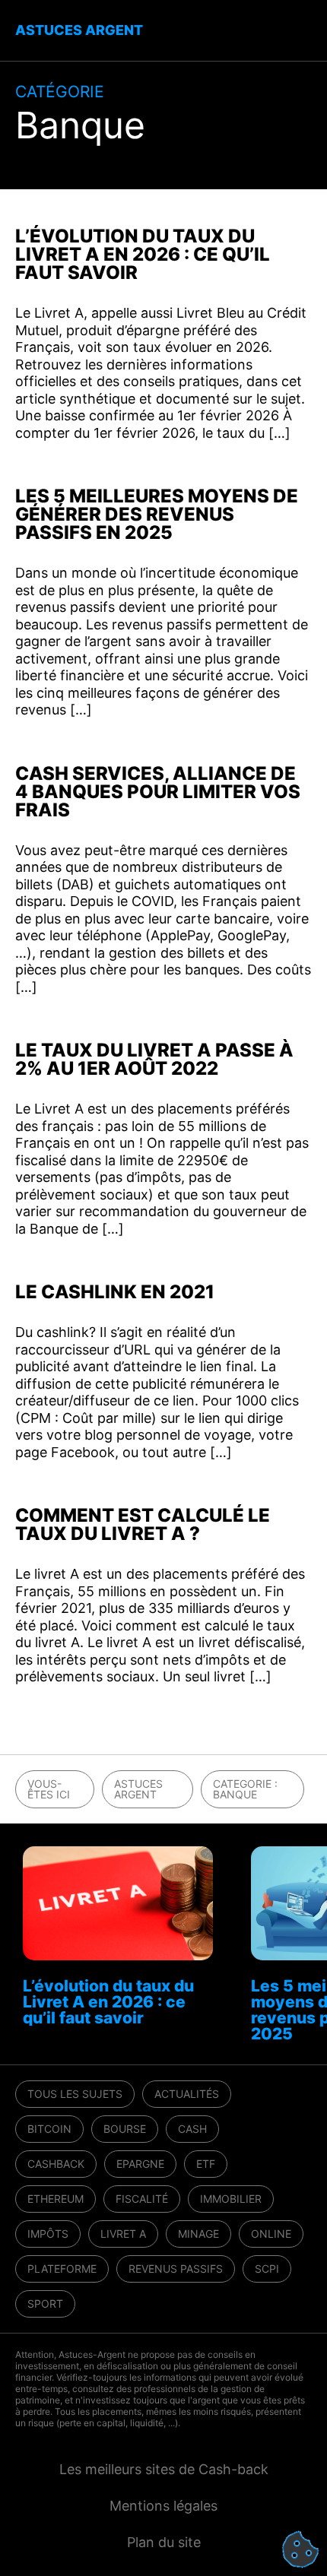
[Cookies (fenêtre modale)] (300, 2550)
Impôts (48, 2234)
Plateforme (62, 2269)
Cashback (56, 2164)
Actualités (187, 2094)
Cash (192, 2129)
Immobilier (231, 2199)
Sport (45, 2304)
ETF (206, 2164)
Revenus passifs (176, 2269)
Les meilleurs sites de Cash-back (164, 2469)
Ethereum (56, 2199)
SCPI (267, 2269)
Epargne (140, 2164)
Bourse (125, 2129)
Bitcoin (49, 2129)
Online (271, 2234)
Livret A (123, 2234)
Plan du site (164, 2542)
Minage (198, 2234)
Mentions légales (163, 2506)
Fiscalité (142, 2199)
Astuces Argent (138, 1789)
